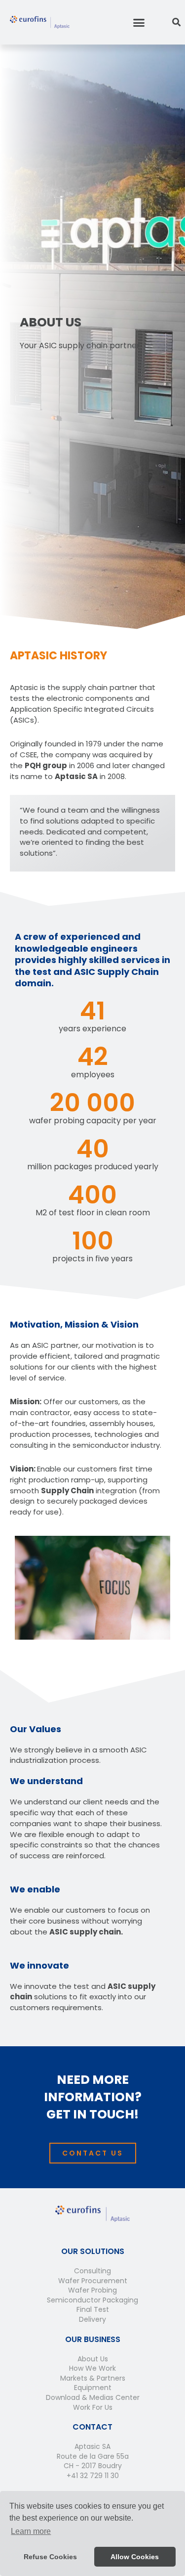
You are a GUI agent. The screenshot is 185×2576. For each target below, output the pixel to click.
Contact (92, 2427)
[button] (139, 22)
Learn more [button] (31, 2531)
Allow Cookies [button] (135, 2557)
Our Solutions (93, 2251)
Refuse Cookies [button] (50, 2557)
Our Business (93, 2339)
